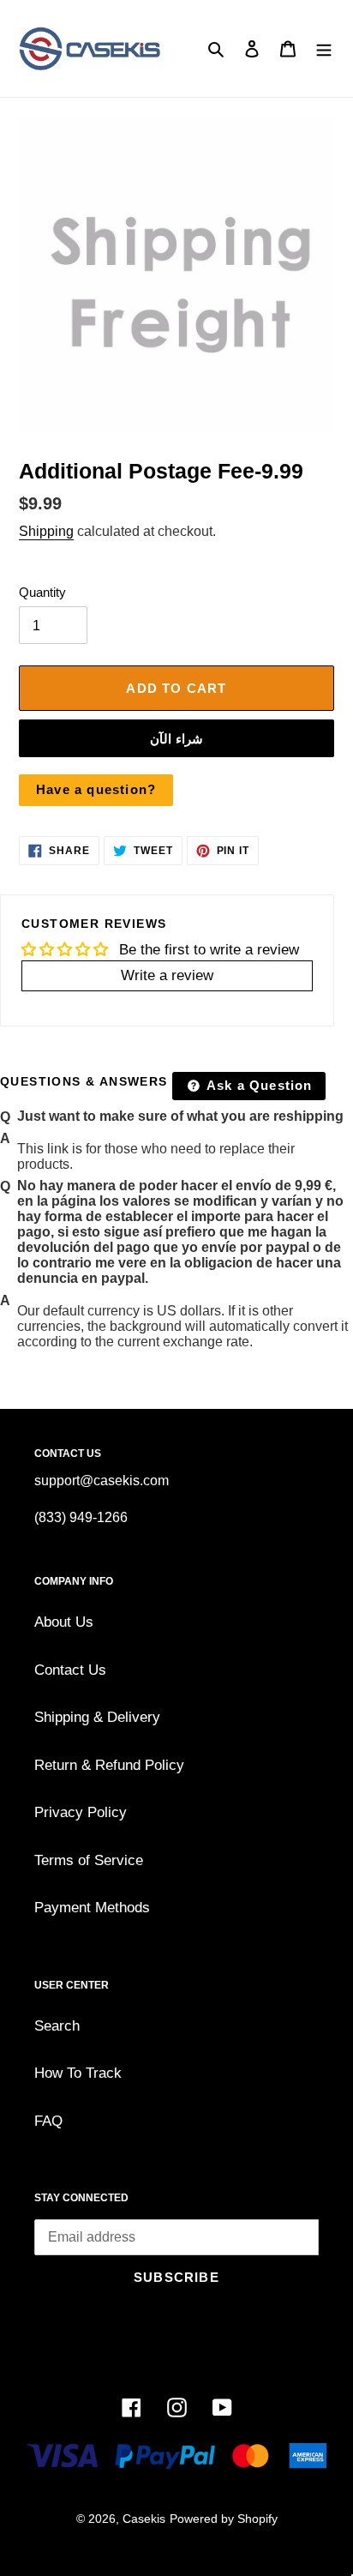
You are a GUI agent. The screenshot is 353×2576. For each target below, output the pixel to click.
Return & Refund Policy (109, 1765)
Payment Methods (92, 1908)
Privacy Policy (81, 1812)
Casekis (144, 2519)
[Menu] (324, 49)
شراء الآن (176, 739)
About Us (64, 1622)
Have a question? (96, 789)
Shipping (46, 531)
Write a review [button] (167, 975)
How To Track (78, 2073)
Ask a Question (258, 1085)
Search (57, 2026)
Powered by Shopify (224, 2519)
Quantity (42, 592)
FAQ (48, 2121)
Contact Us (70, 1670)
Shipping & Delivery (97, 1717)
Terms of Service (89, 1860)
